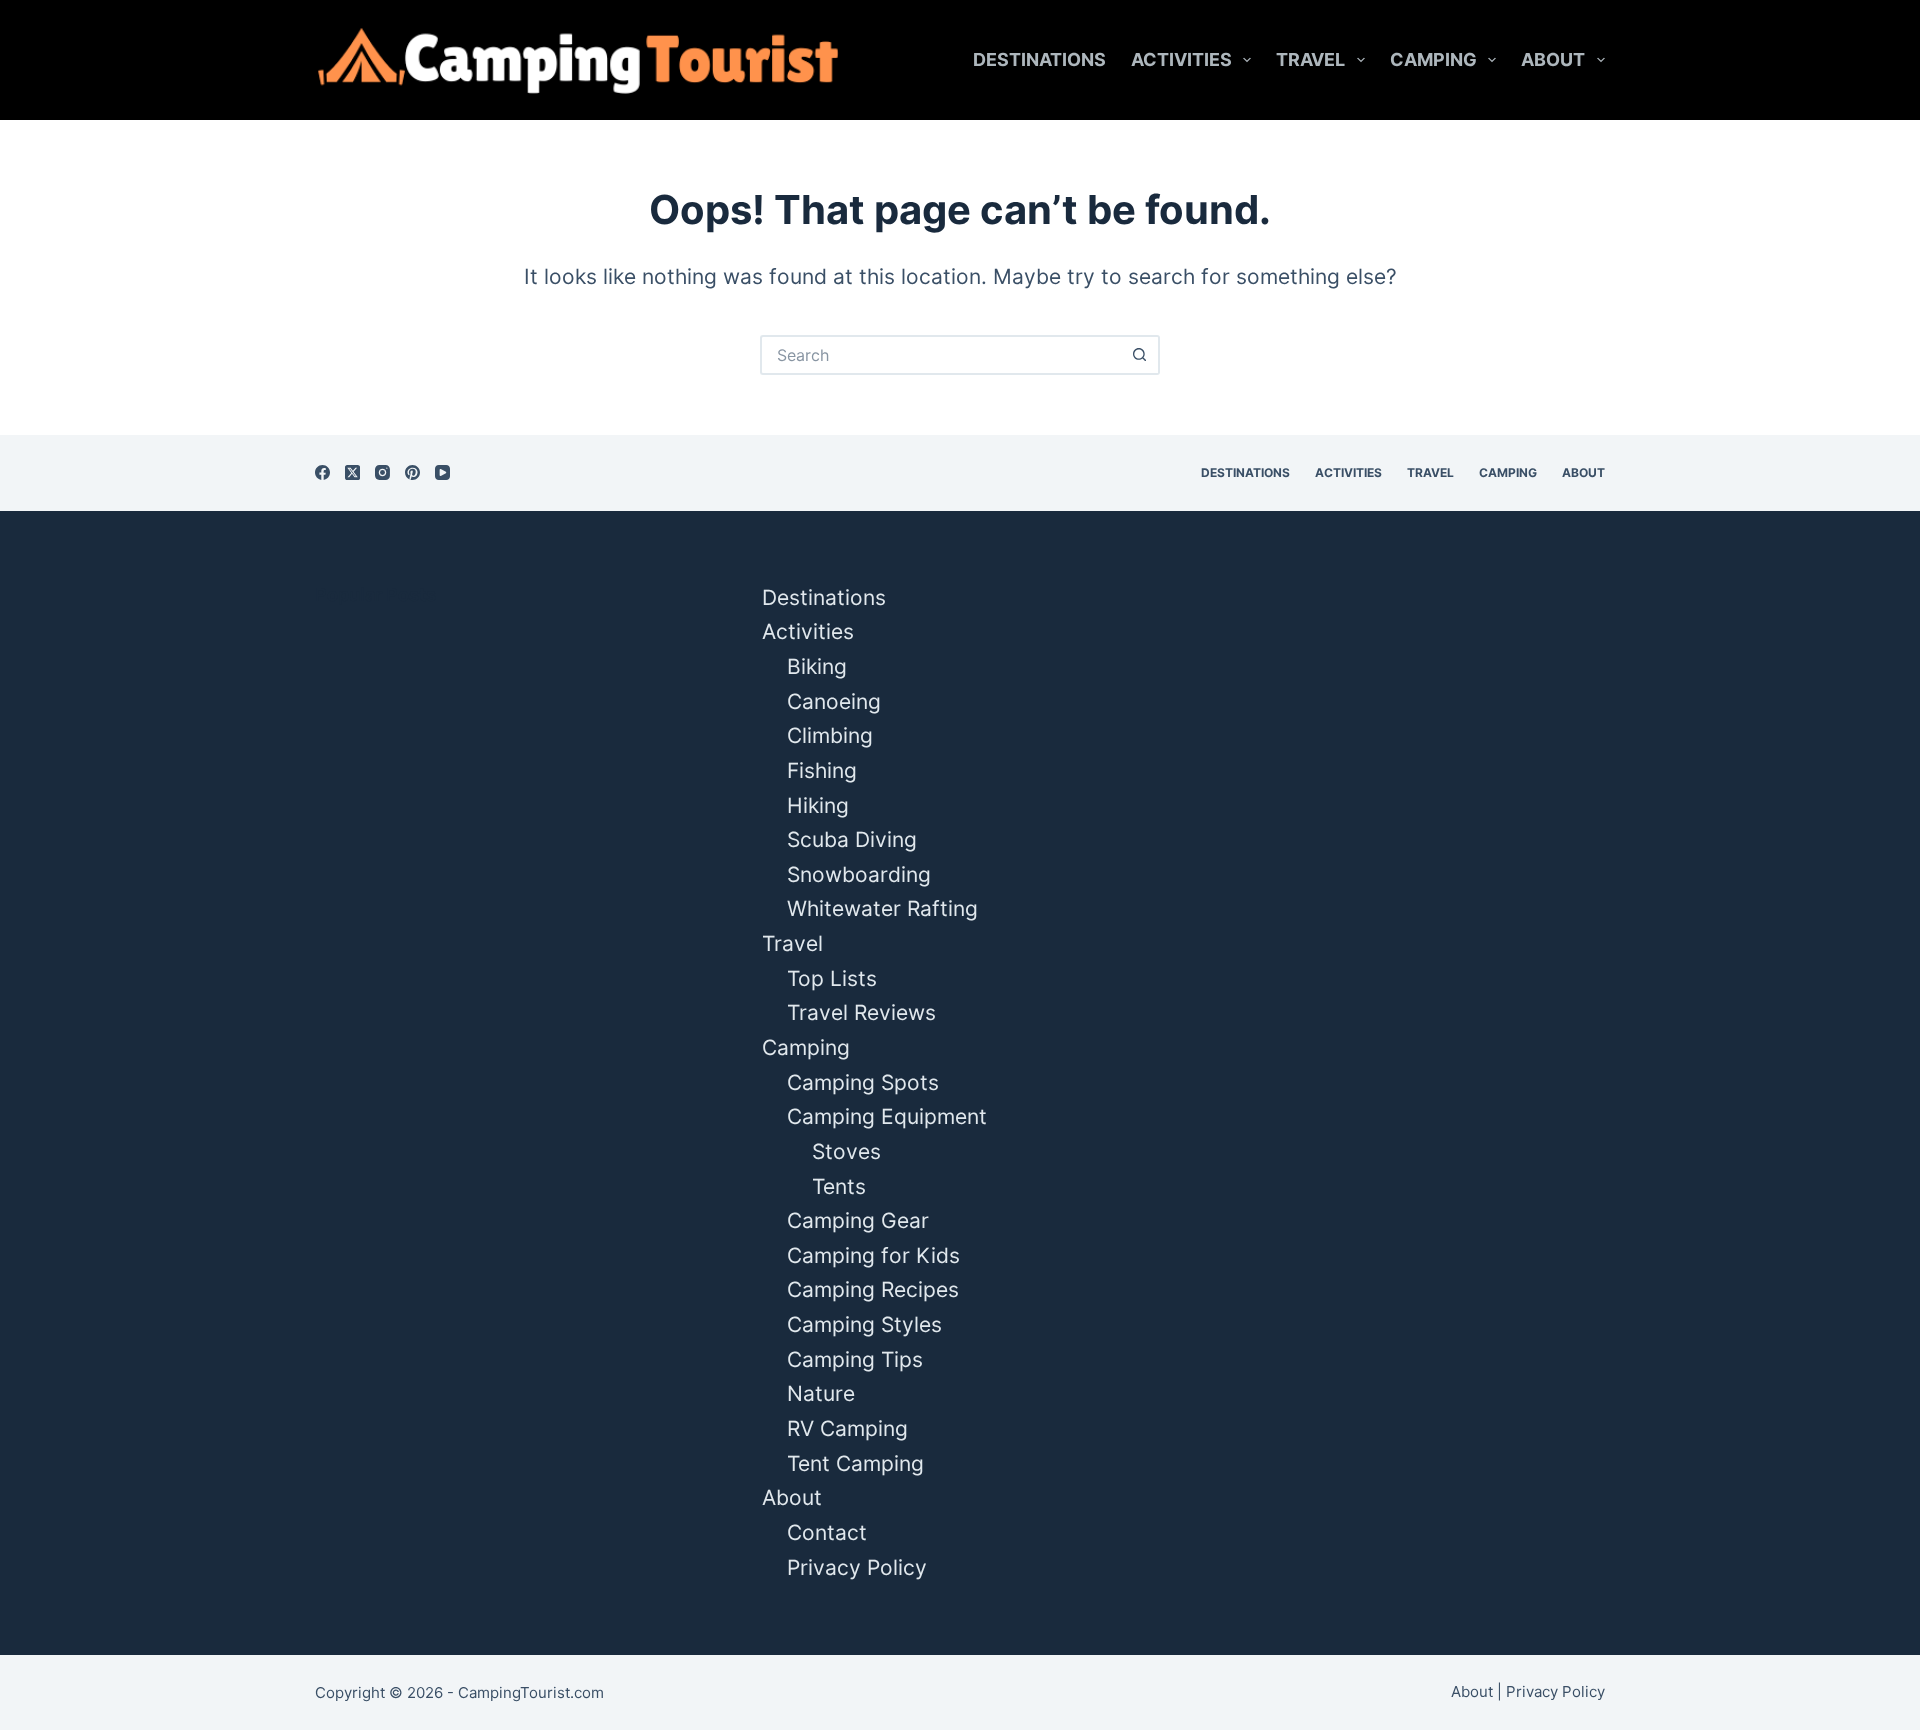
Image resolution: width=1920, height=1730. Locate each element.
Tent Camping (855, 1463)
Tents (839, 1186)
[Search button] (1140, 355)
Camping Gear (858, 1220)
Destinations (1039, 59)
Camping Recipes (873, 1289)
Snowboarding (859, 874)
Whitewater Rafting (882, 908)
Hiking (818, 805)
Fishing (822, 770)
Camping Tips (855, 1359)
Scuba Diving (852, 839)
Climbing (830, 735)
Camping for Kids (873, 1255)
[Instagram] (382, 472)
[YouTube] (442, 472)
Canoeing (834, 701)
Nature (821, 1393)
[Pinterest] (412, 472)
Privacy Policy (857, 1567)
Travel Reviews (861, 1012)
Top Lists (832, 978)
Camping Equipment (887, 1116)
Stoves (846, 1151)
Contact (827, 1532)
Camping (1433, 59)
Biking (817, 666)
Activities (1181, 59)
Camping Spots (863, 1082)
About (1553, 59)
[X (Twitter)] (352, 472)
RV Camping (847, 1428)
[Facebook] (322, 472)
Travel (1310, 59)
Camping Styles (864, 1324)
